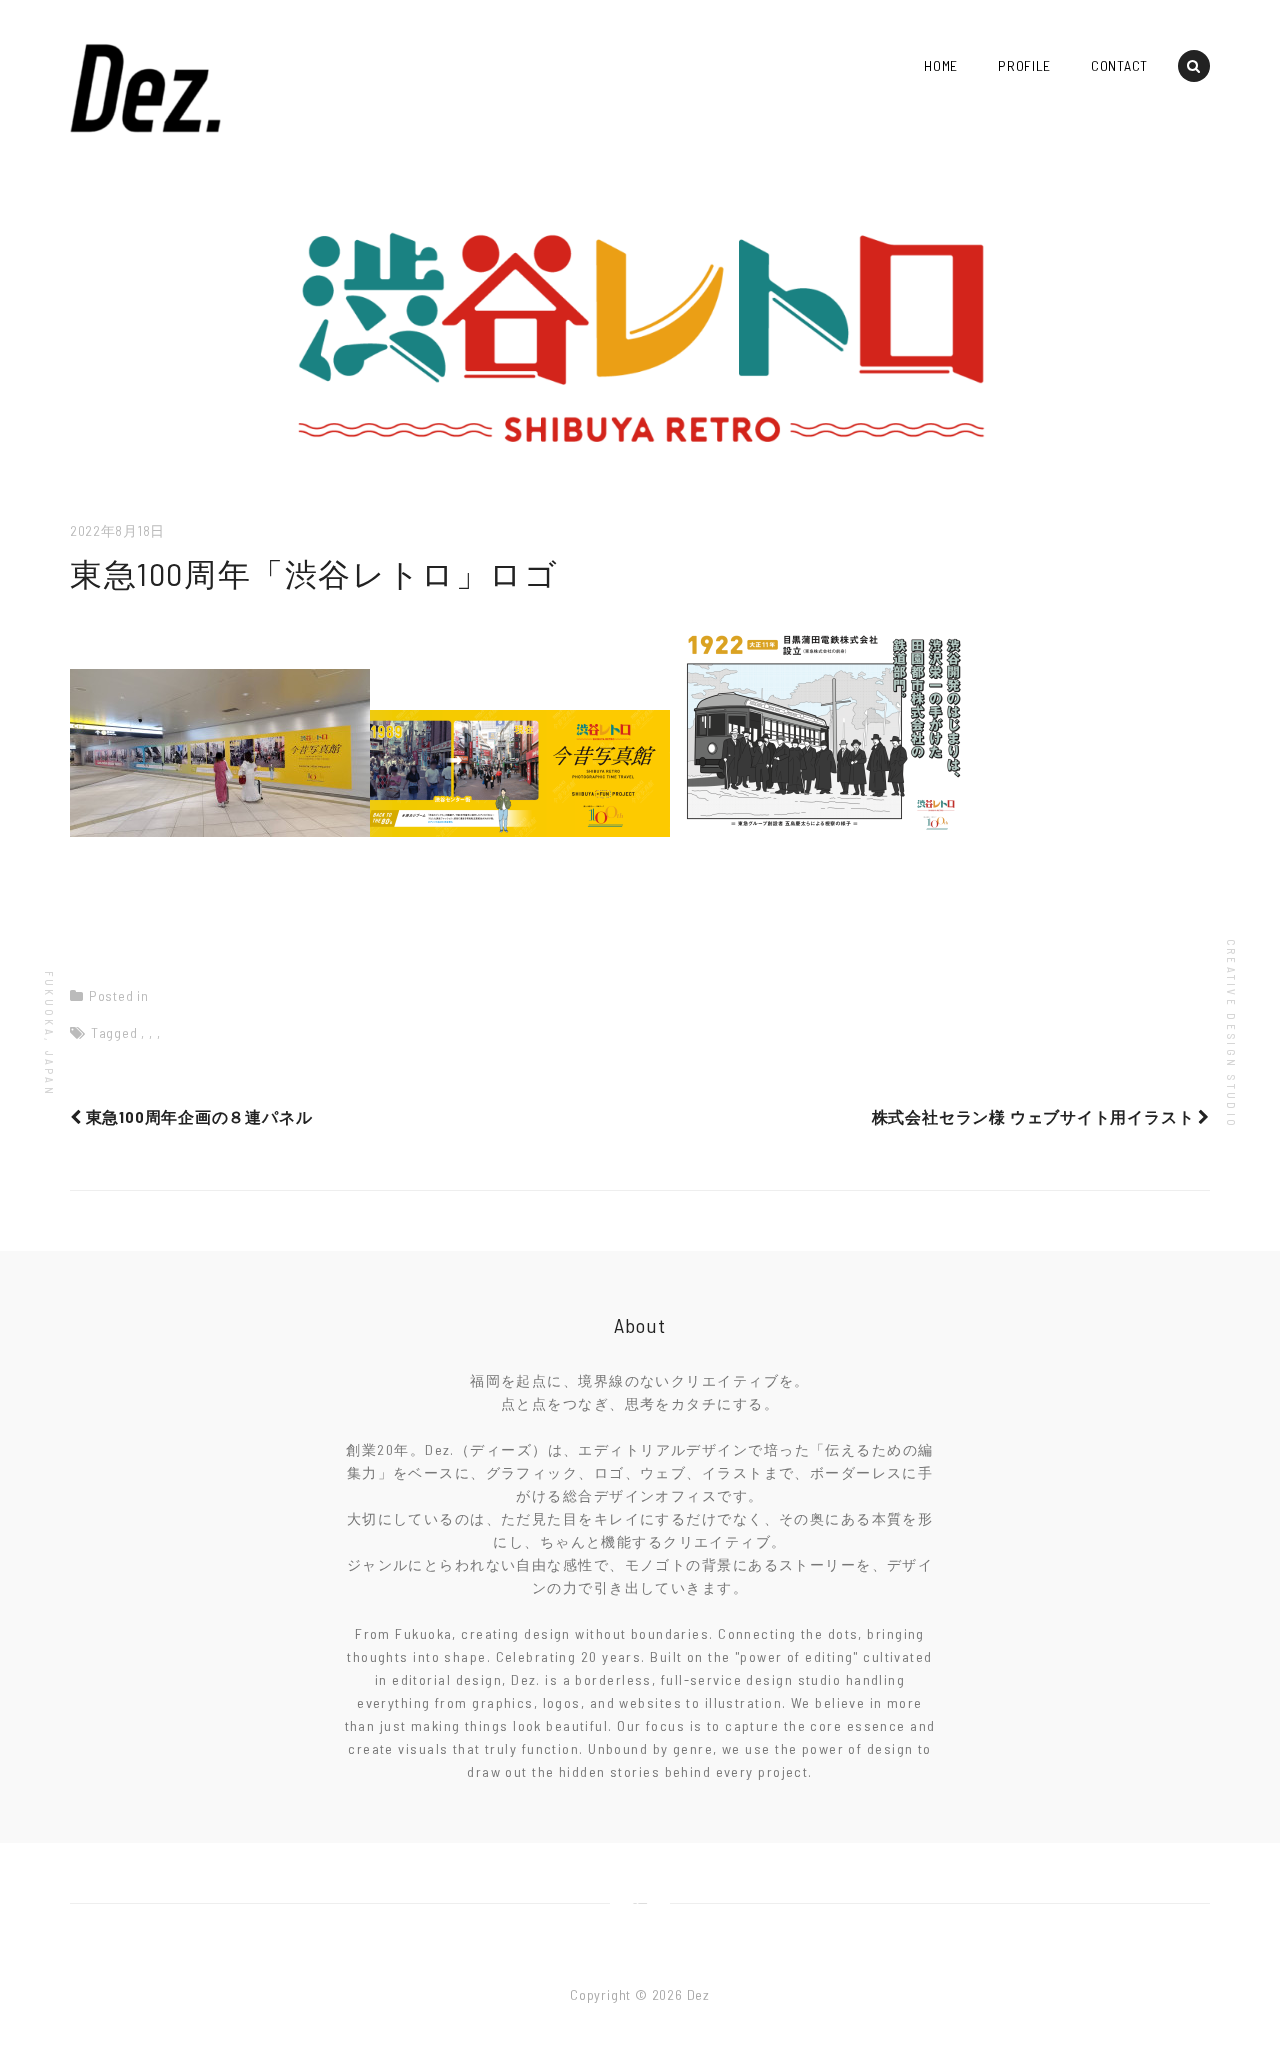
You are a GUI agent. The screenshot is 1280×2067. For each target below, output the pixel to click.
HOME (941, 65)
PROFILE (1024, 65)
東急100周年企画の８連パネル (197, 1116)
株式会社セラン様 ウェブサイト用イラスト (1035, 1116)
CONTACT (1119, 65)
